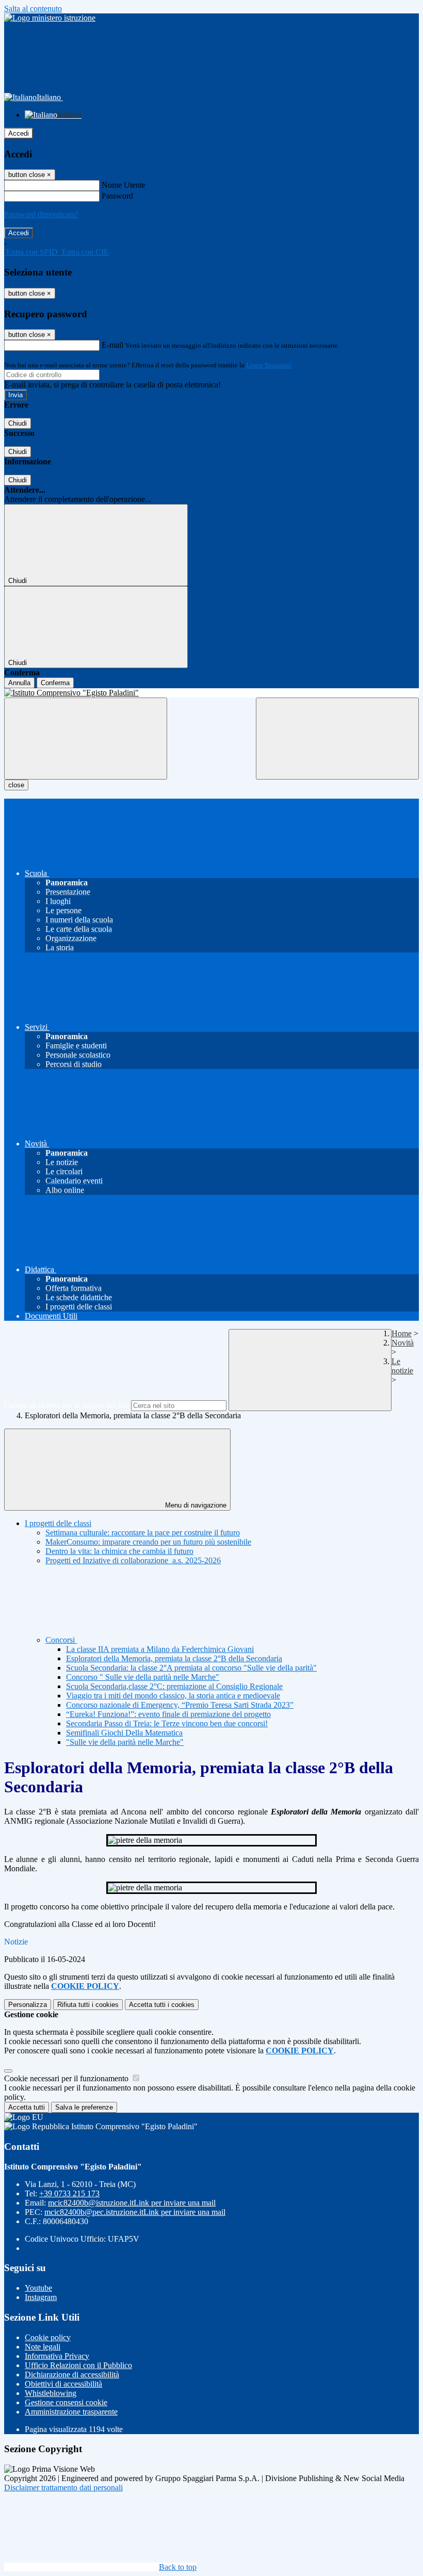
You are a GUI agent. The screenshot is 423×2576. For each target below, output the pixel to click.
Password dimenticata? (41, 214)
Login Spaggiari (269, 365)
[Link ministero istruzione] (50, 18)
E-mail (112, 345)
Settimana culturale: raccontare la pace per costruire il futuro (143, 1533)
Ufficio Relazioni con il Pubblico (78, 2365)
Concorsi (61, 1640)
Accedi (19, 133)
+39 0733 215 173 (69, 2193)
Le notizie (402, 1366)
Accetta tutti (162, 2005)
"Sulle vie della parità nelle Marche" (125, 1742)
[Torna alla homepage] (211, 693)
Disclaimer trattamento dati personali (63, 2488)
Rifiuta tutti (88, 2005)
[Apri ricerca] (337, 739)
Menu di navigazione (195, 1505)
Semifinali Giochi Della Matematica (124, 1733)
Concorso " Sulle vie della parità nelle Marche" (143, 1677)
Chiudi (18, 423)
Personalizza (28, 2005)
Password (117, 196)
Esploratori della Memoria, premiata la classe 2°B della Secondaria (174, 1658)
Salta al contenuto (33, 9)
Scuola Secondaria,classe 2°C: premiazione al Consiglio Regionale (174, 1686)
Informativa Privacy (57, 2356)
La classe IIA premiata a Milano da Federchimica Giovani (160, 1649)
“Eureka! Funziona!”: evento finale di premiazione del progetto (168, 1714)
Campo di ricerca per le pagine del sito (67, 1405)
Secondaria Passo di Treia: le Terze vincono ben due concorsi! (167, 1723)
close (16, 785)
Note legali (43, 2347)
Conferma (55, 683)
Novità (403, 1343)
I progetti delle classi (58, 1523)
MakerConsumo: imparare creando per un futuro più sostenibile (148, 1542)
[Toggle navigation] (86, 739)
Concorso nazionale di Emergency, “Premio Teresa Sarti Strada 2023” (180, 1705)
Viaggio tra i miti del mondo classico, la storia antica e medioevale (173, 1696)
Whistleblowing (51, 2393)
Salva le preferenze (84, 2107)
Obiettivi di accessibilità (63, 2384)
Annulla (19, 683)
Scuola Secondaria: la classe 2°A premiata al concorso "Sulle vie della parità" (191, 1668)
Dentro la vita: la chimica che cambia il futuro (119, 1551)
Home (402, 1333)
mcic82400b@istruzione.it (132, 2203)
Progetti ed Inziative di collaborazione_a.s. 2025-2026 (133, 1560)
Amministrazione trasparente (71, 2412)
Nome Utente (124, 185)
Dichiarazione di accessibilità (72, 2375)
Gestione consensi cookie (66, 2402)
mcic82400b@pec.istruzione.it (135, 2212)
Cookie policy (48, 2337)
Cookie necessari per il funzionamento (67, 2078)
